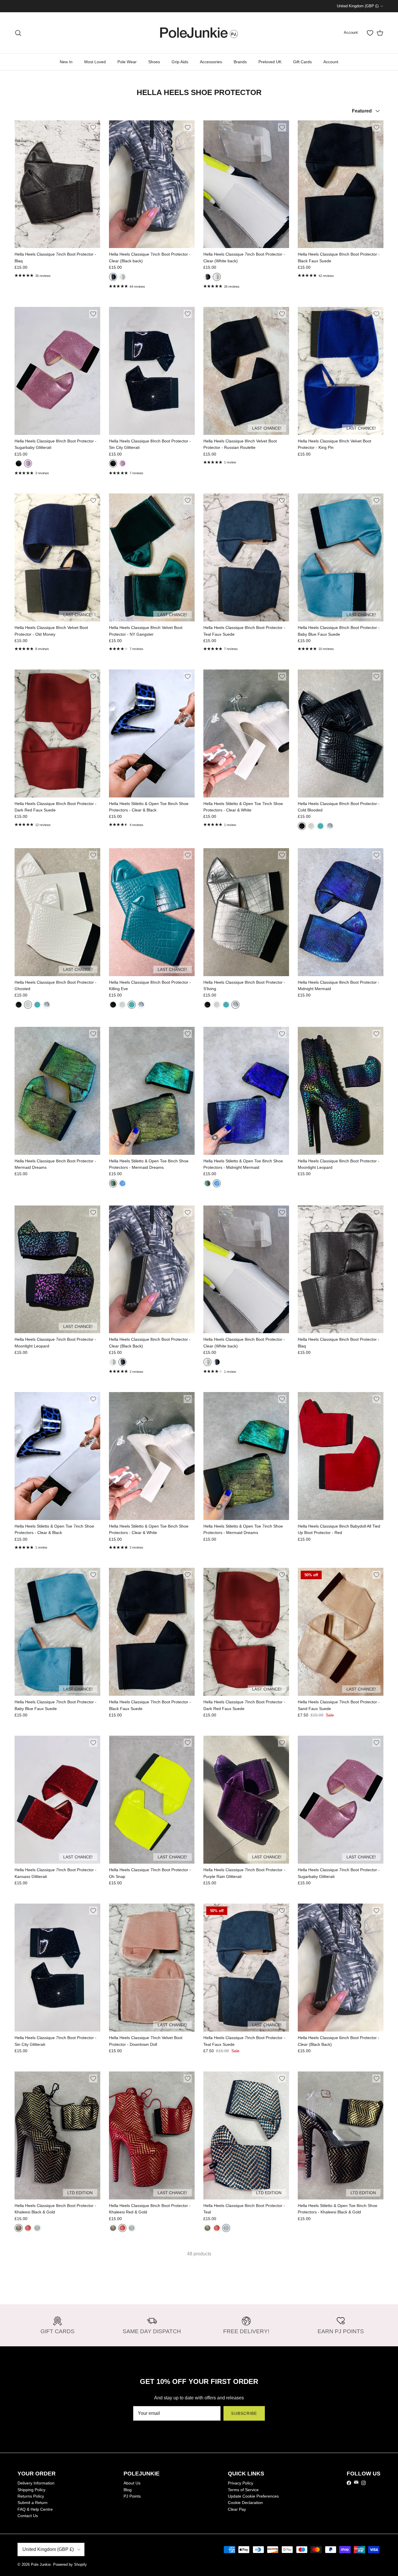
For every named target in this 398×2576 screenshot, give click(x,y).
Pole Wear (127, 62)
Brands (240, 62)
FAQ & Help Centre (35, 2509)
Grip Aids (180, 62)
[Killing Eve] (320, 826)
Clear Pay (237, 2509)
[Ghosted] (311, 826)
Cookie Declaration (245, 2503)
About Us (132, 2483)
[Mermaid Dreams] (113, 1183)
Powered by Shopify (70, 2564)
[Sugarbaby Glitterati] (28, 463)
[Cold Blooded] (302, 826)
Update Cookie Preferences (253, 2496)
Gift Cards (302, 62)
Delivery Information (36, 2483)
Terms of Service (243, 2490)
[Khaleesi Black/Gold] (19, 2228)
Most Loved (95, 62)
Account (331, 62)
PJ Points (132, 2496)
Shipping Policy (31, 2490)
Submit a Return (32, 2503)
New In (66, 62)
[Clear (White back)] (122, 277)
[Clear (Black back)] (113, 277)
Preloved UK (270, 62)
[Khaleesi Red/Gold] (28, 2228)
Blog (128, 2490)
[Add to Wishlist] (93, 127)
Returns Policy (31, 2496)
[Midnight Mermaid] (122, 1183)
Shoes (154, 62)
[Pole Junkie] (199, 33)
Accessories (211, 62)
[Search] (18, 33)
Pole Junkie (41, 2564)
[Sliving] (330, 826)
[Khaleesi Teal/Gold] (37, 2228)
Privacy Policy (241, 2483)
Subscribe (244, 2413)
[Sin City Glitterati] (19, 463)
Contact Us (28, 2516)
